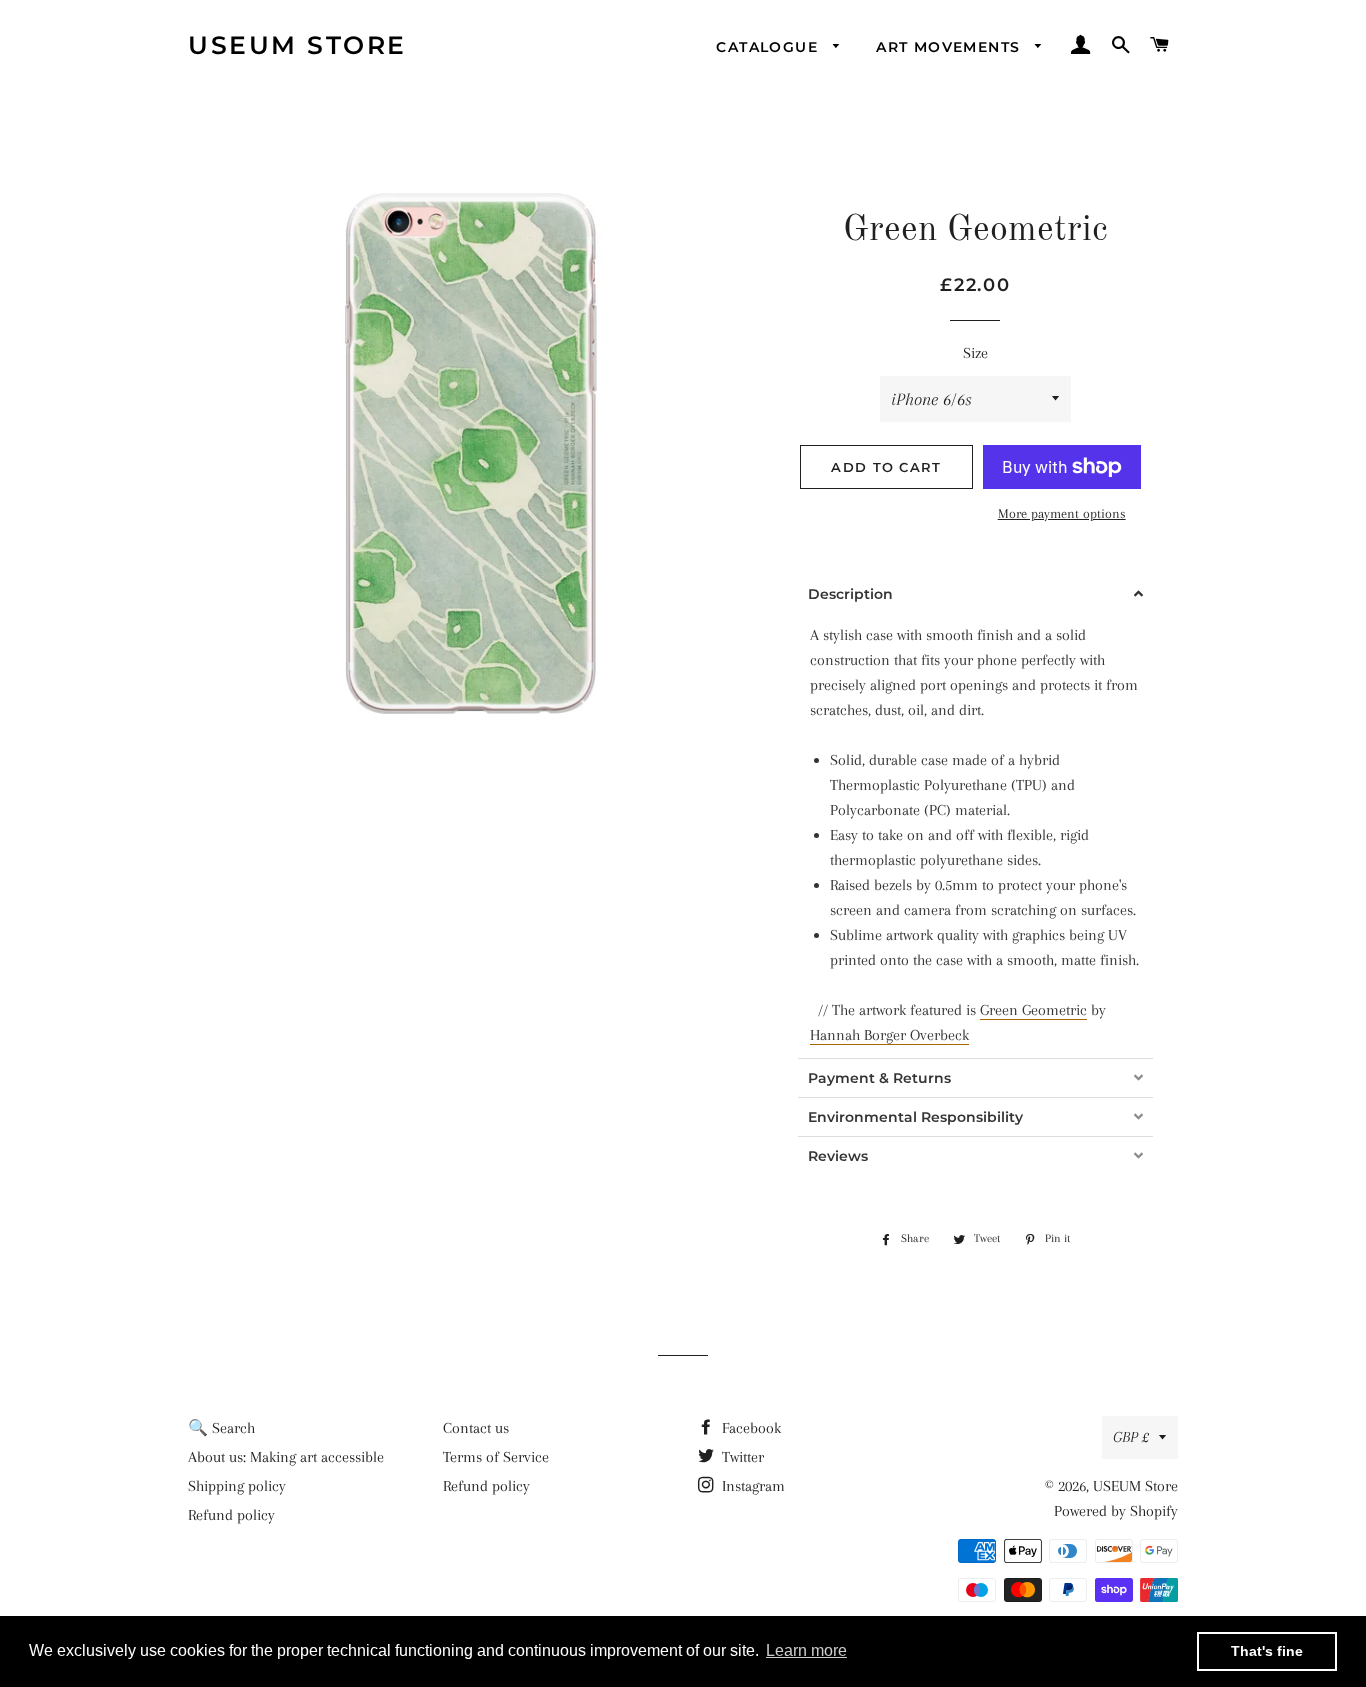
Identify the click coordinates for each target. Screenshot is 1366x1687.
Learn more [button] (806, 1650)
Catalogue (769, 47)
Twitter (741, 1457)
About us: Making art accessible (286, 1457)
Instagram (751, 1486)
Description (850, 594)
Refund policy (231, 1515)
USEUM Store (297, 45)
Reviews (838, 1156)
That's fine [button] (1267, 1651)
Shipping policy (237, 1486)
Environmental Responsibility (915, 1117)
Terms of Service (496, 1457)
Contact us (476, 1428)
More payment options (1062, 513)
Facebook (749, 1428)
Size (975, 353)
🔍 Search (221, 1428)
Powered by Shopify (1116, 1511)
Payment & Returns (879, 1078)
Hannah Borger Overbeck (889, 1035)
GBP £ (1131, 1437)
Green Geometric (1033, 1010)
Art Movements (951, 47)
